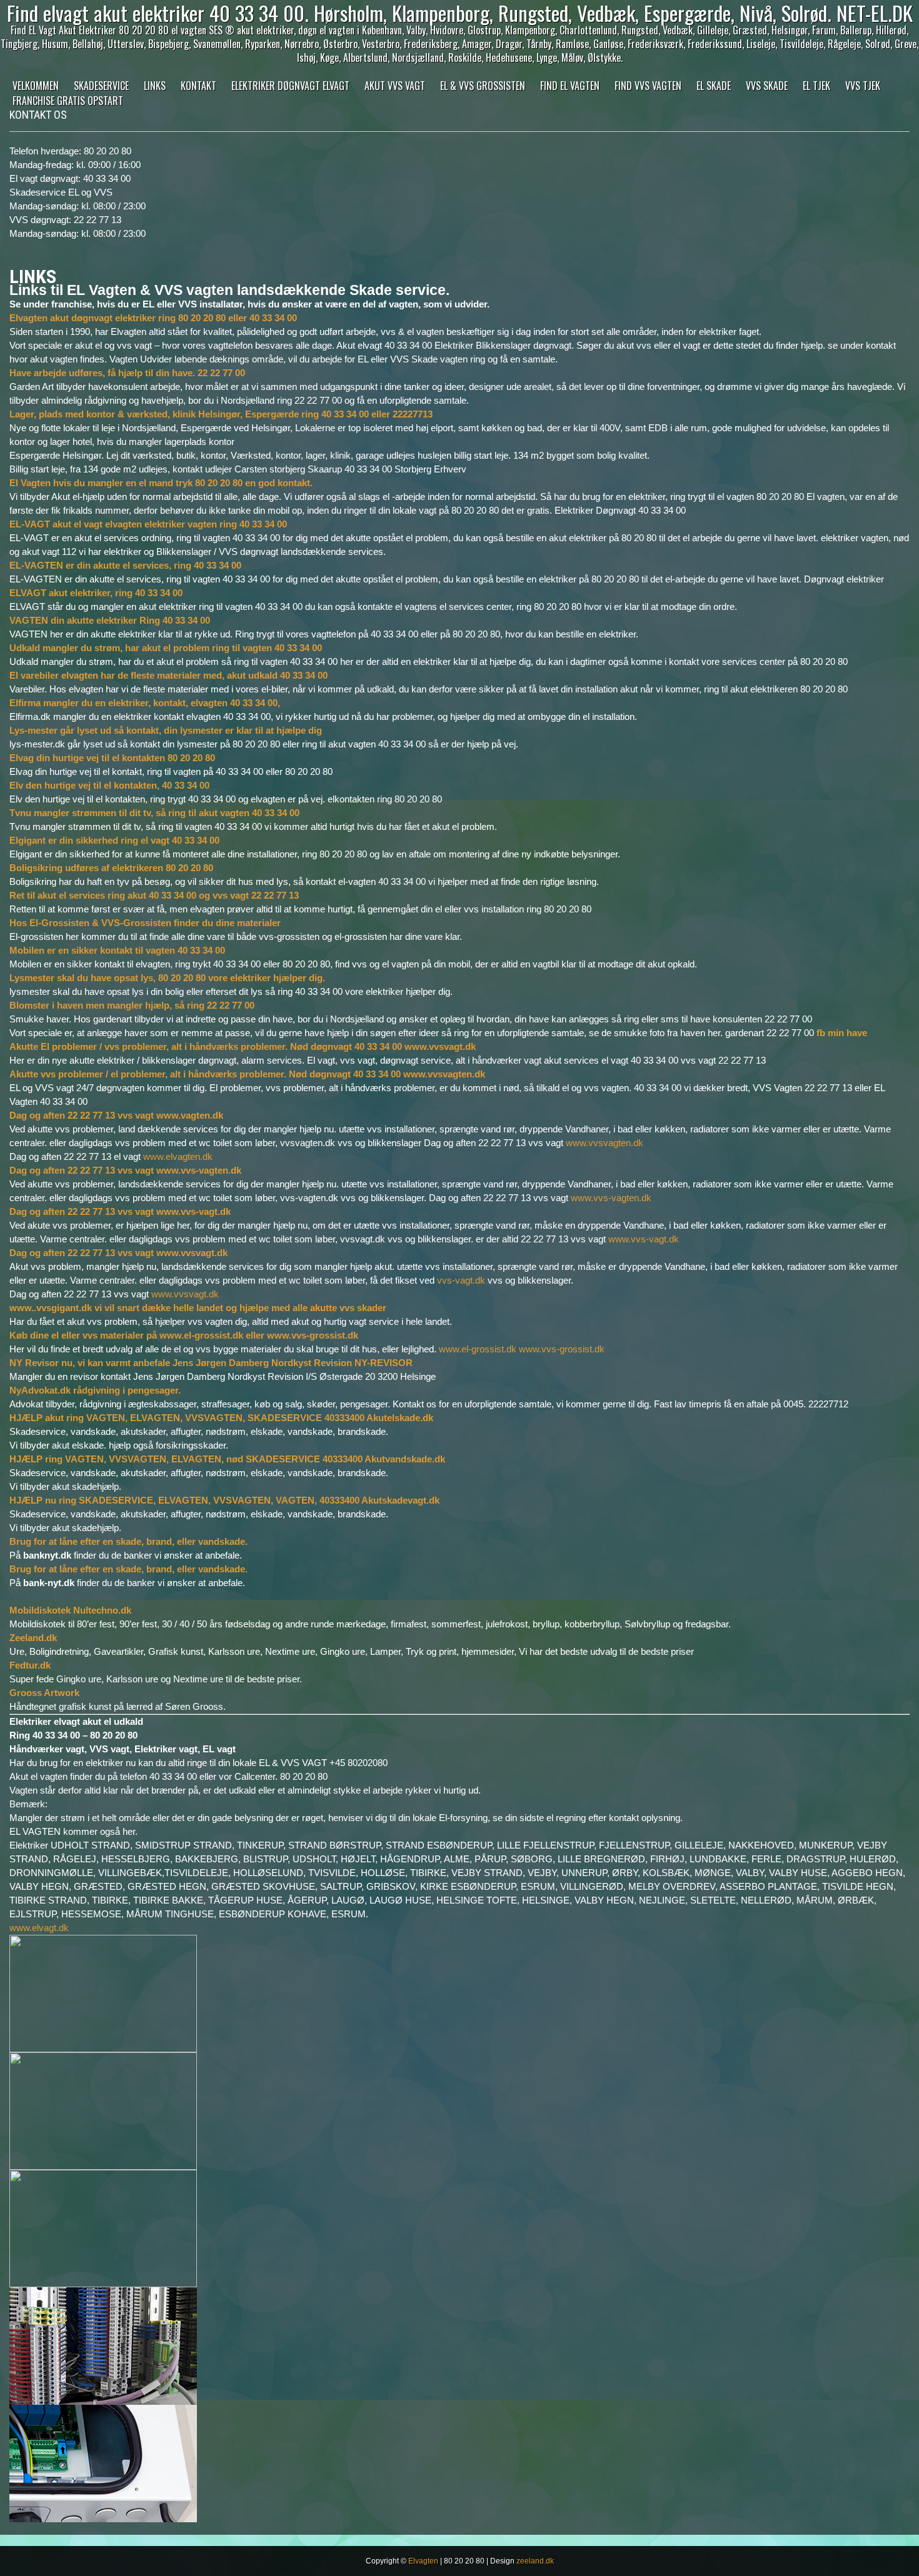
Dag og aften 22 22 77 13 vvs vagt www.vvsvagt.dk (118, 1253)
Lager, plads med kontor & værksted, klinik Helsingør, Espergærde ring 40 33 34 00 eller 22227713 (221, 414)
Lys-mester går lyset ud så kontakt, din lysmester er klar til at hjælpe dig (166, 730)
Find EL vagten (570, 86)
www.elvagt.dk (39, 1928)
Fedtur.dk (30, 1665)
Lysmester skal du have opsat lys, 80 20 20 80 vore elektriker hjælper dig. (167, 978)
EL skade (714, 86)
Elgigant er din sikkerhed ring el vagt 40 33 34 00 (114, 840)
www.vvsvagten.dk (605, 1143)
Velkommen (36, 86)
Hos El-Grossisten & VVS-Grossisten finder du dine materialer (145, 923)
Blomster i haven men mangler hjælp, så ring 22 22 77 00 (132, 1005)
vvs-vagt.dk (461, 1280)
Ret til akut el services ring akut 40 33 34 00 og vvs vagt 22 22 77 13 (154, 895)
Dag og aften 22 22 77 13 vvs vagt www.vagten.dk (116, 1115)
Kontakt (198, 86)
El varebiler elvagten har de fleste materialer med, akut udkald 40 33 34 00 (168, 675)
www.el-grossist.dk (478, 1349)
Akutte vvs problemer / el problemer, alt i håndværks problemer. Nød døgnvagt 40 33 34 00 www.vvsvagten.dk (247, 1074)
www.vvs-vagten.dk (611, 1198)
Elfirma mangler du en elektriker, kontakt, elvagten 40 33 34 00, (145, 703)
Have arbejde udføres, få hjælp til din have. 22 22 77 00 (127, 373)
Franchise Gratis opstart (68, 101)
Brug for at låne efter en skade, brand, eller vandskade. (128, 1541)
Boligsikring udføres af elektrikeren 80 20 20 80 (111, 868)
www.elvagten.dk (178, 1156)
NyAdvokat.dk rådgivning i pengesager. (95, 1390)
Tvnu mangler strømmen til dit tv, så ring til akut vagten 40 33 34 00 (154, 813)
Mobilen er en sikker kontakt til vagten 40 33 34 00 (117, 950)
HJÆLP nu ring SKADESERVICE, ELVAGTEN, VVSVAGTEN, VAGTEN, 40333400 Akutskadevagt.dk (224, 1500)
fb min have (842, 1033)
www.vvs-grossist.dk (562, 1349)
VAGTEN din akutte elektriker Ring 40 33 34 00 (110, 620)
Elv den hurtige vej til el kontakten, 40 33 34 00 (109, 785)
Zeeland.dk (33, 1638)
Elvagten (423, 2561)
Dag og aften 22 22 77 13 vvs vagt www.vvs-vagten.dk (125, 1170)
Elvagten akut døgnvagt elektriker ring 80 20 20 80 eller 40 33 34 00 (153, 318)
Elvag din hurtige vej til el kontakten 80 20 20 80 (112, 758)
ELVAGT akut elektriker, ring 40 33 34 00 (96, 593)
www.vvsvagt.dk (185, 1294)
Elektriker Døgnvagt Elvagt (290, 86)
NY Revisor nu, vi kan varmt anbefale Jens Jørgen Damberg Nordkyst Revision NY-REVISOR (211, 1363)
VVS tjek (863, 86)
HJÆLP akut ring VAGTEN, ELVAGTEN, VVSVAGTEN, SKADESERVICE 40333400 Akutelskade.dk (221, 1418)
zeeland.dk (535, 2561)
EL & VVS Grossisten (483, 86)
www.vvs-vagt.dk (644, 1239)
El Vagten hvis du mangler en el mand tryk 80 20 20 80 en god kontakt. (161, 483)
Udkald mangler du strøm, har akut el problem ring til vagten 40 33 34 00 (166, 648)
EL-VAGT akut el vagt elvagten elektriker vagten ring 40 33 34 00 (148, 524)
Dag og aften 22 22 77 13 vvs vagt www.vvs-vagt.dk (120, 1211)
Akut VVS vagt (395, 86)
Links (155, 86)
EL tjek (816, 86)
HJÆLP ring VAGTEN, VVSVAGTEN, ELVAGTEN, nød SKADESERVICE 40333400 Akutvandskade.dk (227, 1459)
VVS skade (767, 86)
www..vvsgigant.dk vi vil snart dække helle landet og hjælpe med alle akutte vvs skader (198, 1308)
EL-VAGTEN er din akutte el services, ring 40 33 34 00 (125, 565)
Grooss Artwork (44, 1693)
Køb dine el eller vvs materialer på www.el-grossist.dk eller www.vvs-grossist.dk (184, 1335)
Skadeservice (101, 86)
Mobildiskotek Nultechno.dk (70, 1610)
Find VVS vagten (648, 86)
